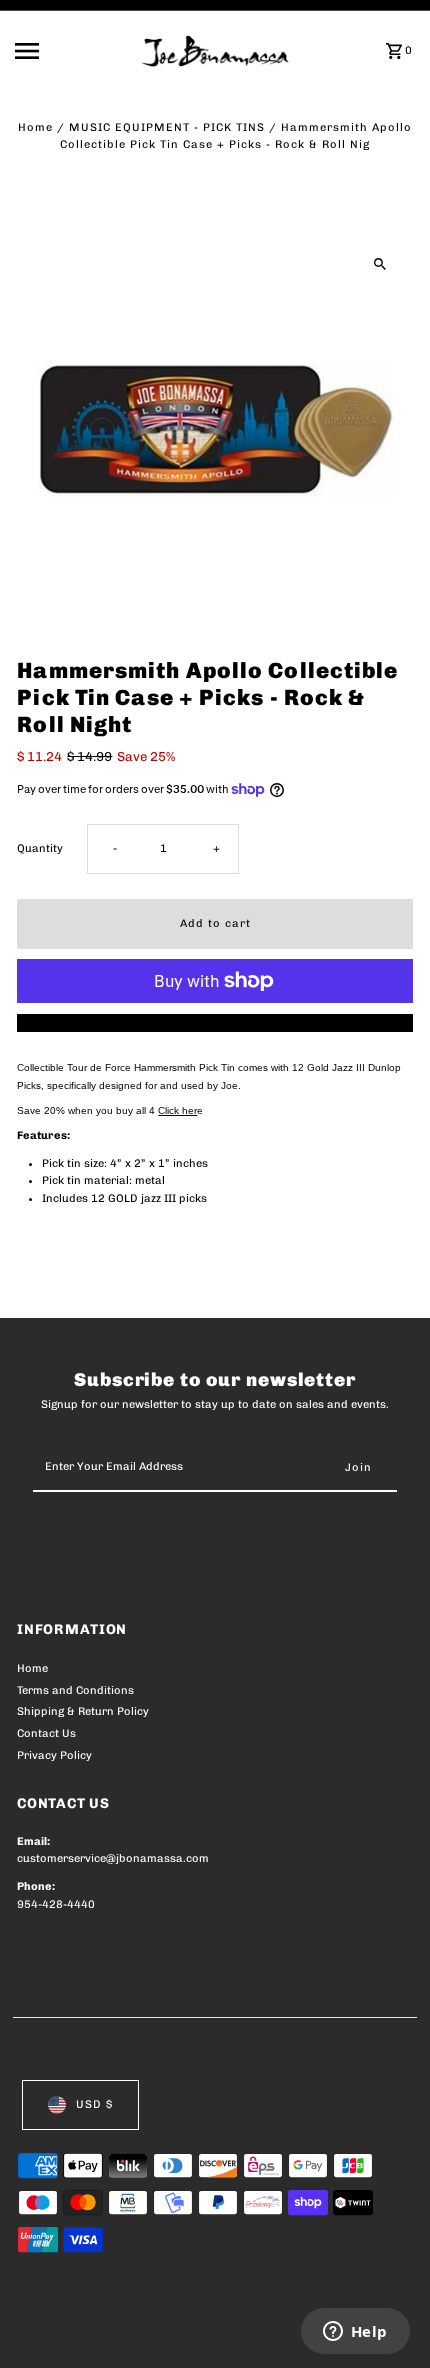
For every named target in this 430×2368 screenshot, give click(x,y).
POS (252, 2330)
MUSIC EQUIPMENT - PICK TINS (167, 127)
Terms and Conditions (75, 1690)
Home (35, 127)
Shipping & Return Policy (83, 1711)
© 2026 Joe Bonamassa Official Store (123, 2330)
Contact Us (46, 1733)
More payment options (215, 1022)
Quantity (40, 848)
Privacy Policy (54, 1755)
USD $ (94, 2104)
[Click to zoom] (380, 263)
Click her (177, 1110)
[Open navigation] (72, 51)
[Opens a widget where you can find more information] (355, 2333)
